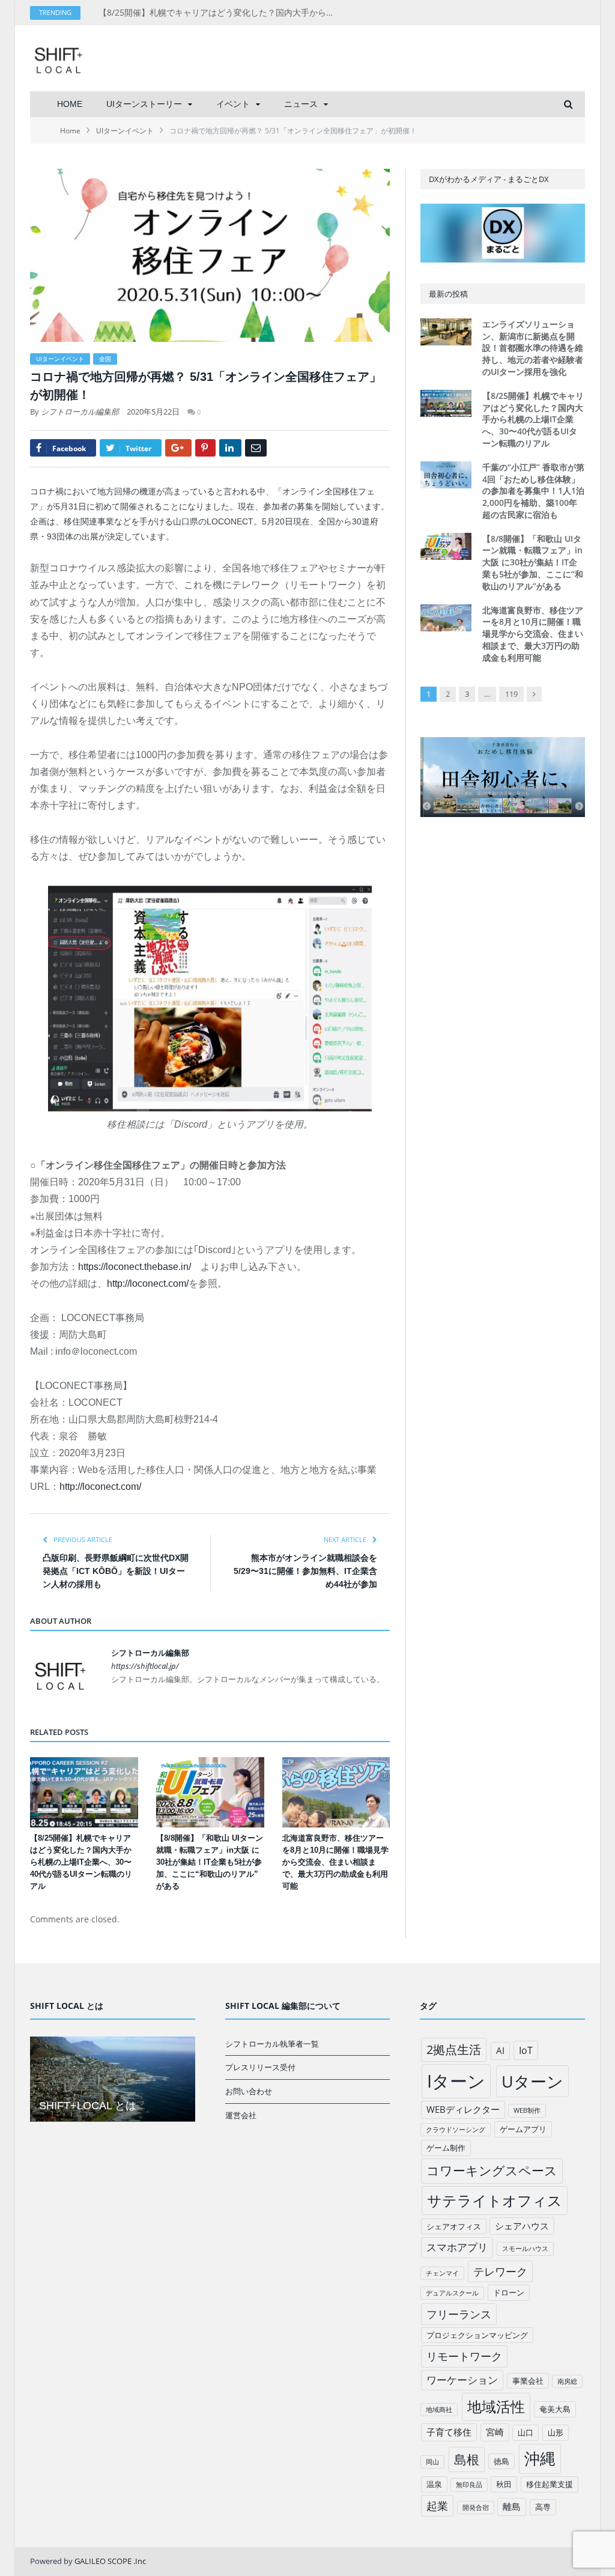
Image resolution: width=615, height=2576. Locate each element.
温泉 (434, 2484)
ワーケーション (462, 2380)
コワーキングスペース (492, 2170)
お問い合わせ (249, 2091)
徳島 (501, 2461)
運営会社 (241, 2115)
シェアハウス (522, 2226)
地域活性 (496, 2407)
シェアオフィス (454, 2226)
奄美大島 (555, 2409)
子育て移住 (449, 2432)
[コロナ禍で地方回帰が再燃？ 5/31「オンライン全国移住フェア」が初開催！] (210, 257)
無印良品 (469, 2485)
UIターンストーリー (144, 104)
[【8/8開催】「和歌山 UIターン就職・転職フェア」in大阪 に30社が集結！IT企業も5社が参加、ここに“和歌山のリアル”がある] (210, 1793)
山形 (556, 2432)
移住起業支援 (550, 2484)
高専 (543, 2507)
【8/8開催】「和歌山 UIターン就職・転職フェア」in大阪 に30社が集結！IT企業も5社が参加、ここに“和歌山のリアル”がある (210, 1862)
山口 (526, 2432)
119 (511, 694)
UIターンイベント (60, 359)
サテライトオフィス (495, 2200)
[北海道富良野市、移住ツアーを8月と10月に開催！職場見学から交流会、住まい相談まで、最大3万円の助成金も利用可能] (336, 1793)
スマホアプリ (457, 2247)
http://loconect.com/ (148, 1283)
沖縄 (540, 2459)
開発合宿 (476, 2508)
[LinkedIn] (230, 448)
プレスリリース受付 (260, 2067)
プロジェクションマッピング (477, 2335)
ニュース (301, 104)
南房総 (567, 2381)
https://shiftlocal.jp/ (145, 1666)
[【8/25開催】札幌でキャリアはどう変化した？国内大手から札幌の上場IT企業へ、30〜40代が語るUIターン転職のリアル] (84, 1793)
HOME (70, 104)
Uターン (532, 2081)
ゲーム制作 (446, 2148)
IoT (526, 2050)
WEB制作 (527, 2110)
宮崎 (495, 2432)
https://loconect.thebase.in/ (135, 1267)
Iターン (456, 2081)
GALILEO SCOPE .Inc (110, 2561)
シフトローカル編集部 (80, 412)
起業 (437, 2506)
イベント (233, 104)
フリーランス (459, 2314)
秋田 (504, 2484)
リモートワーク (464, 2356)
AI (500, 2050)
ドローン (509, 2292)
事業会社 (528, 2381)
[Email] (256, 448)
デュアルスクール (452, 2293)
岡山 (432, 2462)
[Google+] (178, 448)
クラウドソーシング (456, 2130)
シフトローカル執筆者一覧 (272, 2044)
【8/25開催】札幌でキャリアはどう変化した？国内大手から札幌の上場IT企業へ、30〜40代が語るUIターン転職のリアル (222, 13)
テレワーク (500, 2271)
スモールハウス (525, 2249)
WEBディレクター (463, 2109)
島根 (467, 2459)
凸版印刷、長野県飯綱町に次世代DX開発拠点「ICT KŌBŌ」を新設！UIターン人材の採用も (116, 1571)
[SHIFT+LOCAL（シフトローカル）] (58, 58)
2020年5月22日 (153, 412)
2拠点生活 (454, 2049)
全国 (105, 359)
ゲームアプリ (523, 2129)
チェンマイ (442, 2273)
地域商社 (439, 2410)
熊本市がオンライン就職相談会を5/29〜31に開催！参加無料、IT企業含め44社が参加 (305, 1571)
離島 (512, 2506)
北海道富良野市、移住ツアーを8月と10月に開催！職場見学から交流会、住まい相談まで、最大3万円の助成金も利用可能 (335, 1862)
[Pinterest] (205, 448)
